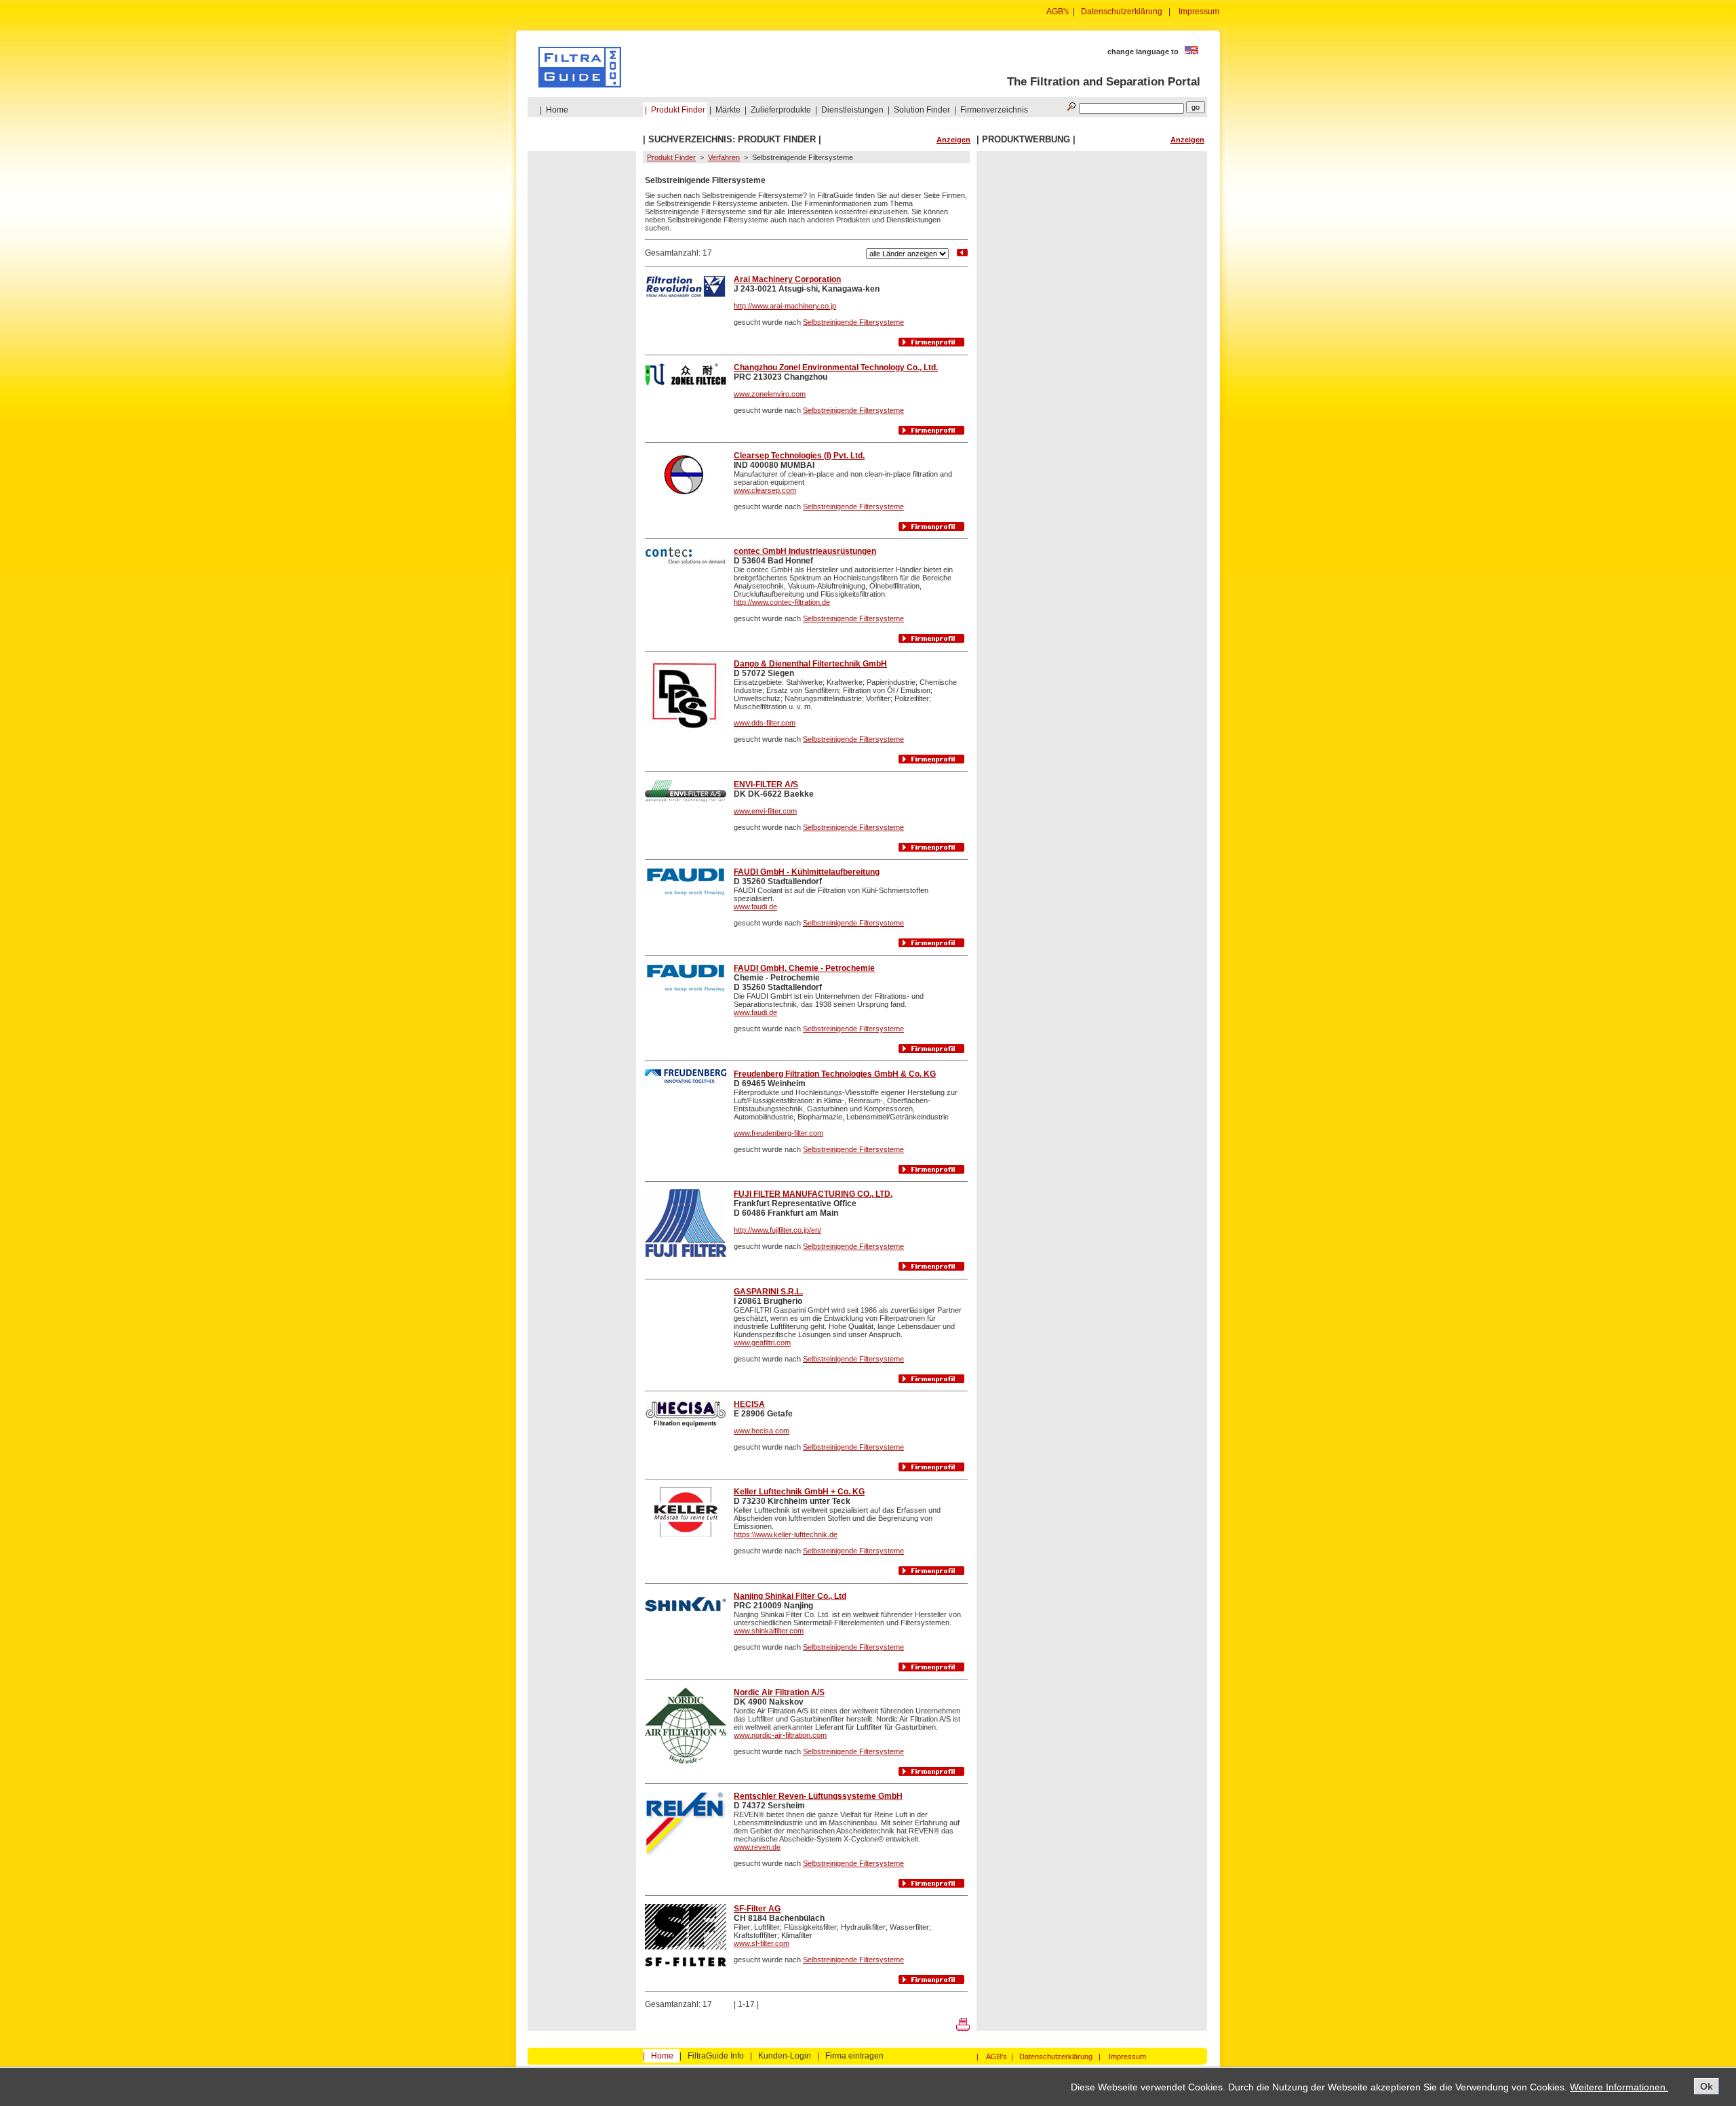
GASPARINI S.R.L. (768, 1292)
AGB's (1058, 12)
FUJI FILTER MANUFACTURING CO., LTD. (813, 1194)
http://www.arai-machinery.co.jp (785, 306)
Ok (1707, 2086)
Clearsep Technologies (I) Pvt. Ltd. (799, 456)
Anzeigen (953, 140)
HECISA (749, 1404)
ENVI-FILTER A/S (766, 784)
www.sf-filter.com (762, 1943)
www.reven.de (757, 1847)
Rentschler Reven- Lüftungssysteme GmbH (818, 1796)
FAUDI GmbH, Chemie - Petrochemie (804, 968)
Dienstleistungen (852, 110)
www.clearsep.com (765, 490)
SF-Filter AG (757, 1909)
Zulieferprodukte (781, 110)
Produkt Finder (678, 110)
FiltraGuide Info (716, 2056)
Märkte (728, 110)
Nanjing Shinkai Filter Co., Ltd (790, 1596)
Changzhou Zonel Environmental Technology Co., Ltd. (836, 367)
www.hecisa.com (762, 1431)
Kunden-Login (785, 2056)
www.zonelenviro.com (770, 394)
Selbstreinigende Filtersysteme (853, 322)
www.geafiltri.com (762, 1343)
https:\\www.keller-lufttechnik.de (786, 1534)
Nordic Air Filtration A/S (779, 1692)
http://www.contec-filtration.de (782, 602)
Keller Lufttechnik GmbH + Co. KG (799, 1492)
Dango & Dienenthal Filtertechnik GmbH (810, 664)
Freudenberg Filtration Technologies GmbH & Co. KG (835, 1074)
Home (557, 110)
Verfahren (724, 157)
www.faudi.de (755, 907)
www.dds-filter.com (765, 723)
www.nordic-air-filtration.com (780, 1735)
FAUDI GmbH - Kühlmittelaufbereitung (807, 872)
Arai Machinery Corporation (787, 279)
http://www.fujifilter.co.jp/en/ (777, 1230)
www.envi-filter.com (765, 811)
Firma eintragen (854, 2056)
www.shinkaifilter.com (769, 1631)
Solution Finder (922, 110)
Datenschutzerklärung (1122, 12)
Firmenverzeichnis (994, 110)
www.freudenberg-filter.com (778, 1133)
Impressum (1199, 12)
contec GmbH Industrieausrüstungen (805, 551)
